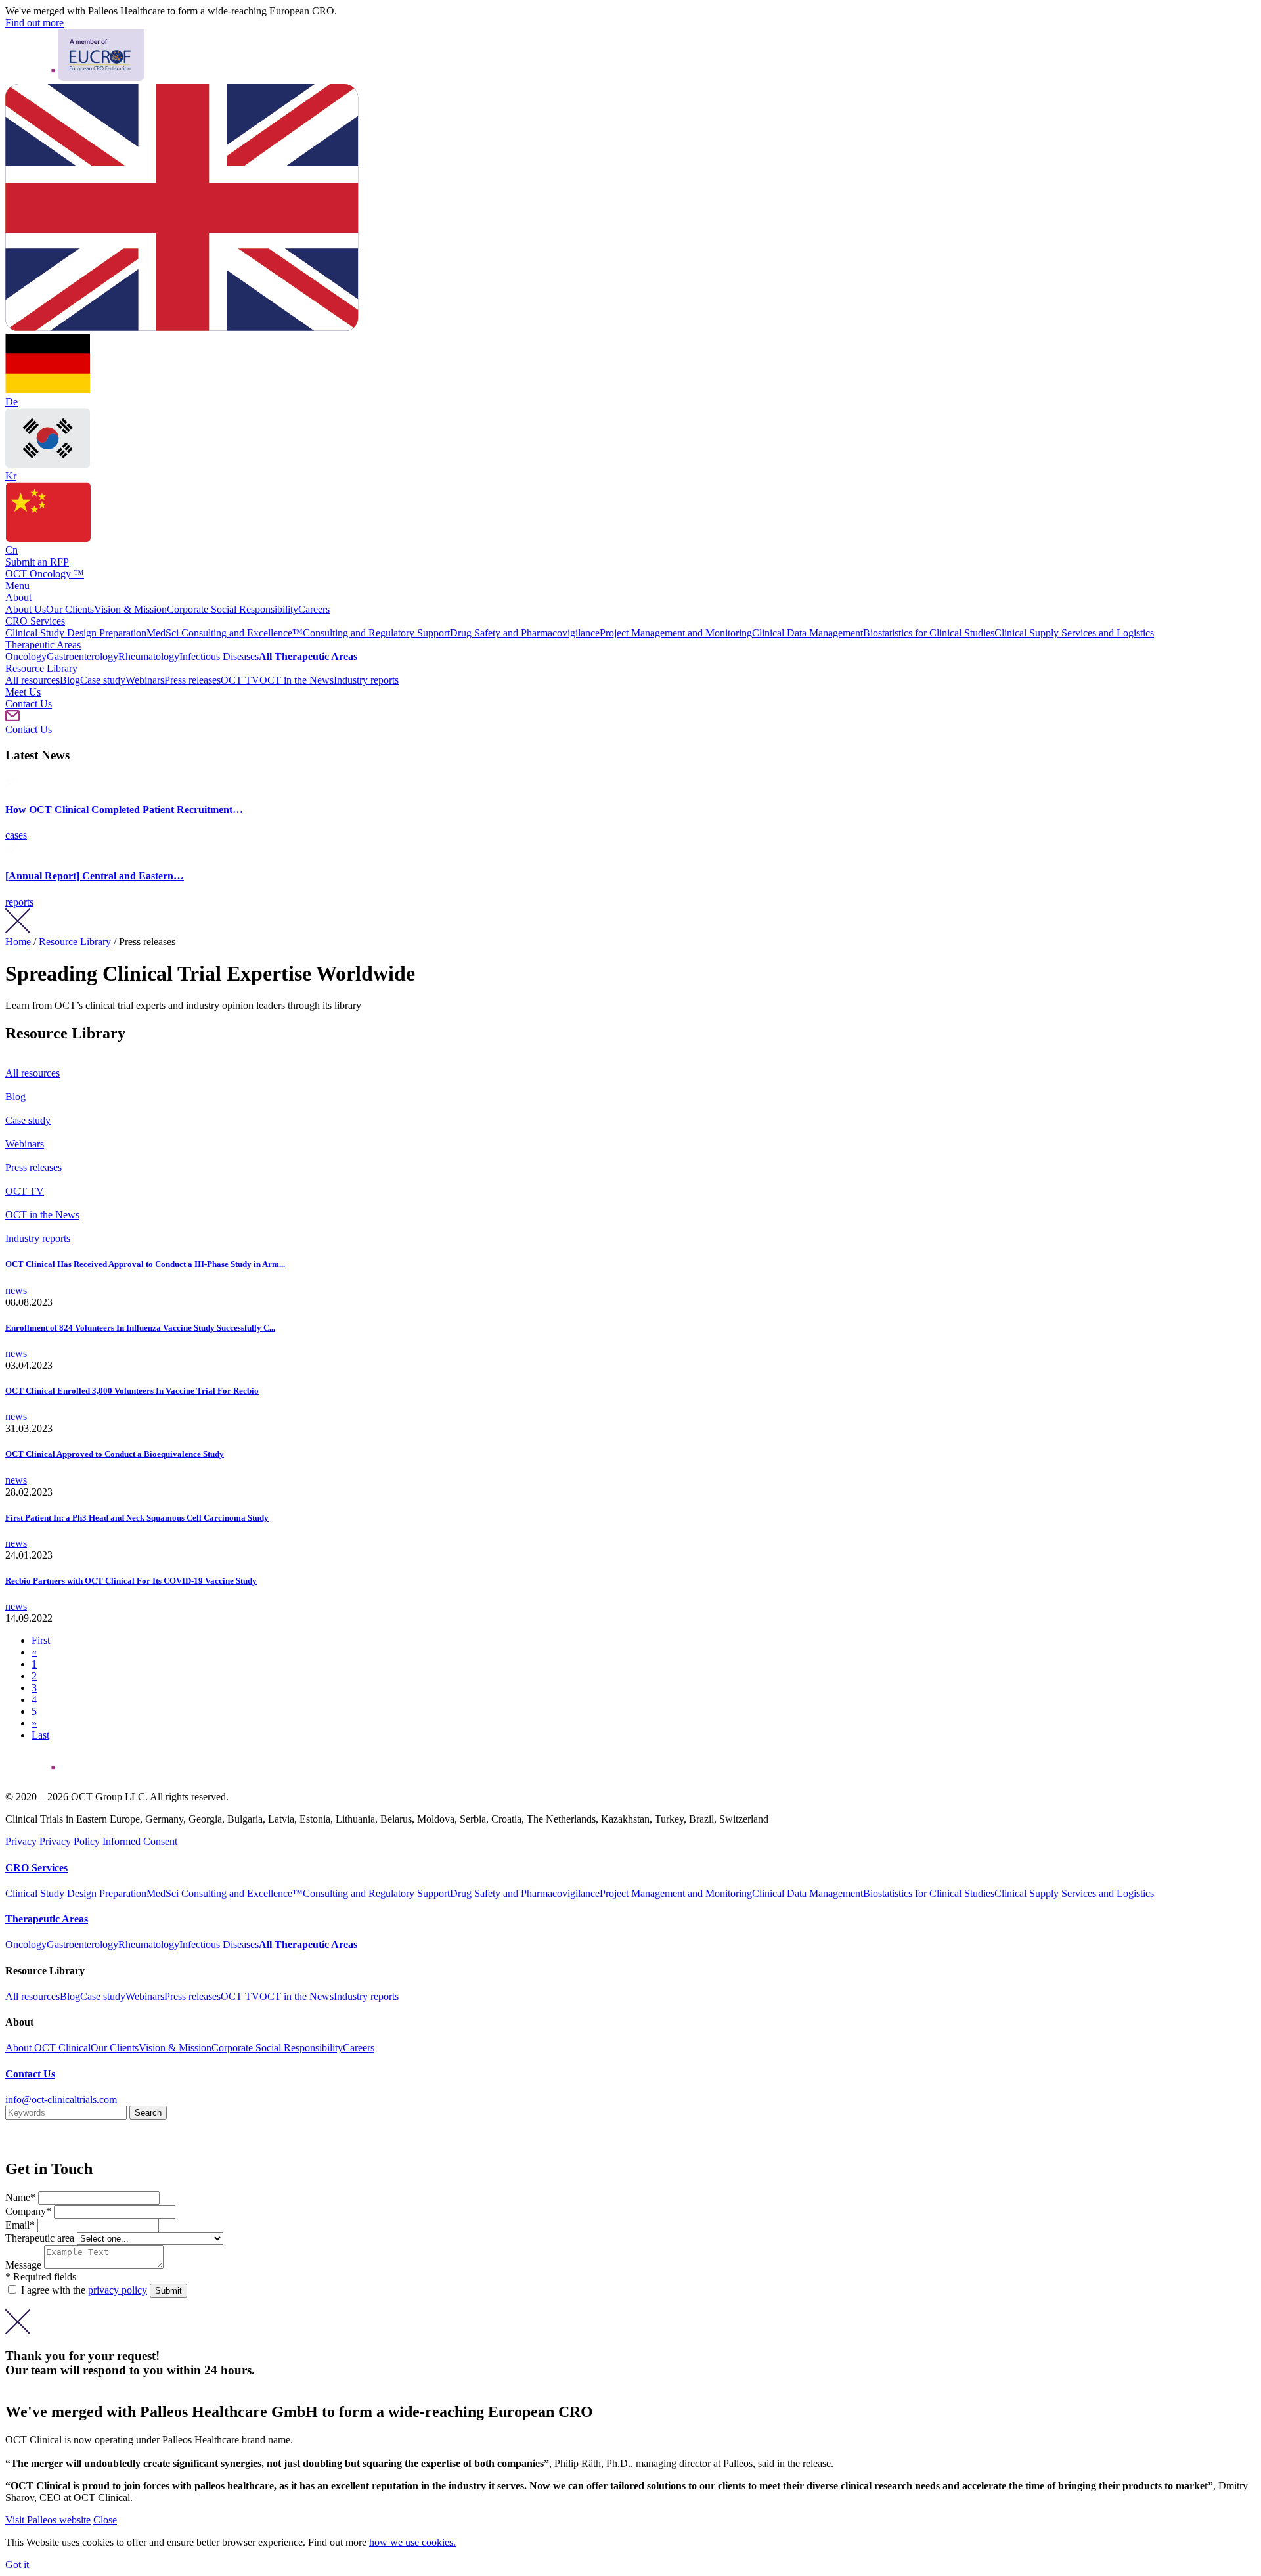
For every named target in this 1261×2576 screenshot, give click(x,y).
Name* (22, 2197)
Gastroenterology (82, 656)
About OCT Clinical (48, 2048)
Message (25, 2265)
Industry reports (366, 680)
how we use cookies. (412, 2542)
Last (40, 1735)
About (18, 597)
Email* (21, 2225)
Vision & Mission (130, 609)
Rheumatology (149, 656)
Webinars (145, 680)
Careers (314, 609)
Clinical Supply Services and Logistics (1074, 633)
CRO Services (35, 621)
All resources (33, 680)
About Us (26, 609)
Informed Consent (140, 1841)
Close (105, 2520)
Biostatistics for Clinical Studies (929, 633)
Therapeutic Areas (43, 645)
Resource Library (41, 668)
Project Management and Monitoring (676, 633)
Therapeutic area (40, 2238)
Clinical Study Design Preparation (76, 633)
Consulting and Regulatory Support (376, 633)
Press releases (192, 680)
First (41, 1640)
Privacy (21, 1841)
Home (18, 942)
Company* (30, 2211)
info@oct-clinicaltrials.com (61, 2099)
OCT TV (240, 680)
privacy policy (118, 2290)
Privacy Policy (70, 1841)
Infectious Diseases (219, 656)
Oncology (26, 656)
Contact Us (29, 704)
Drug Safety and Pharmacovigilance (525, 633)
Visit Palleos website (48, 2520)
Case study (103, 680)
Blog (70, 680)
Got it (17, 2565)
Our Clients (70, 609)
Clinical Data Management (807, 633)
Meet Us (23, 692)
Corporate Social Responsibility (232, 609)
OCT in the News (297, 680)
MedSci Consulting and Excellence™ (225, 633)
